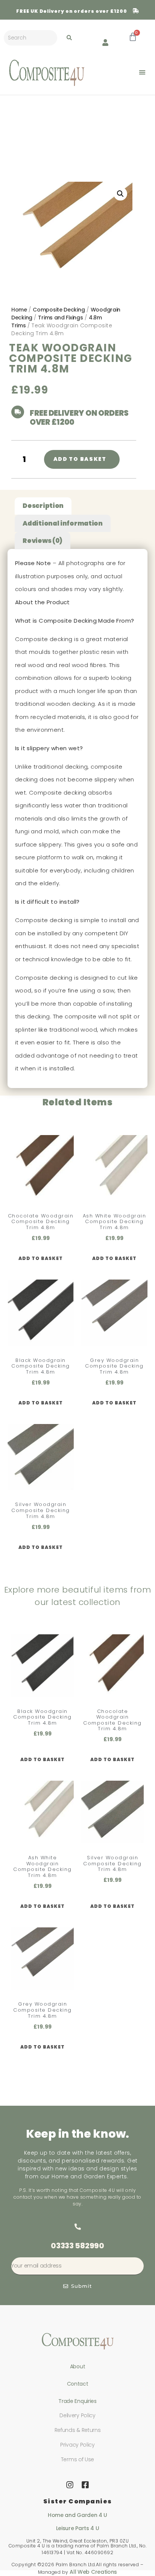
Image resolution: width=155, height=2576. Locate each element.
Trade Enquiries (77, 2401)
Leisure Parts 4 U (78, 2528)
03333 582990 (77, 2246)
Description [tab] (43, 506)
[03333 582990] (77, 2227)
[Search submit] (69, 38)
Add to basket (80, 459)
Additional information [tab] (62, 523)
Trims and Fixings (60, 318)
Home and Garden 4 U (77, 2515)
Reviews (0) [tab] (43, 541)
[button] (142, 72)
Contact (78, 2384)
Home (19, 310)
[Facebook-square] (85, 2485)
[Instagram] (70, 2485)
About (78, 2366)
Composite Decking (59, 310)
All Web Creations (93, 2572)
